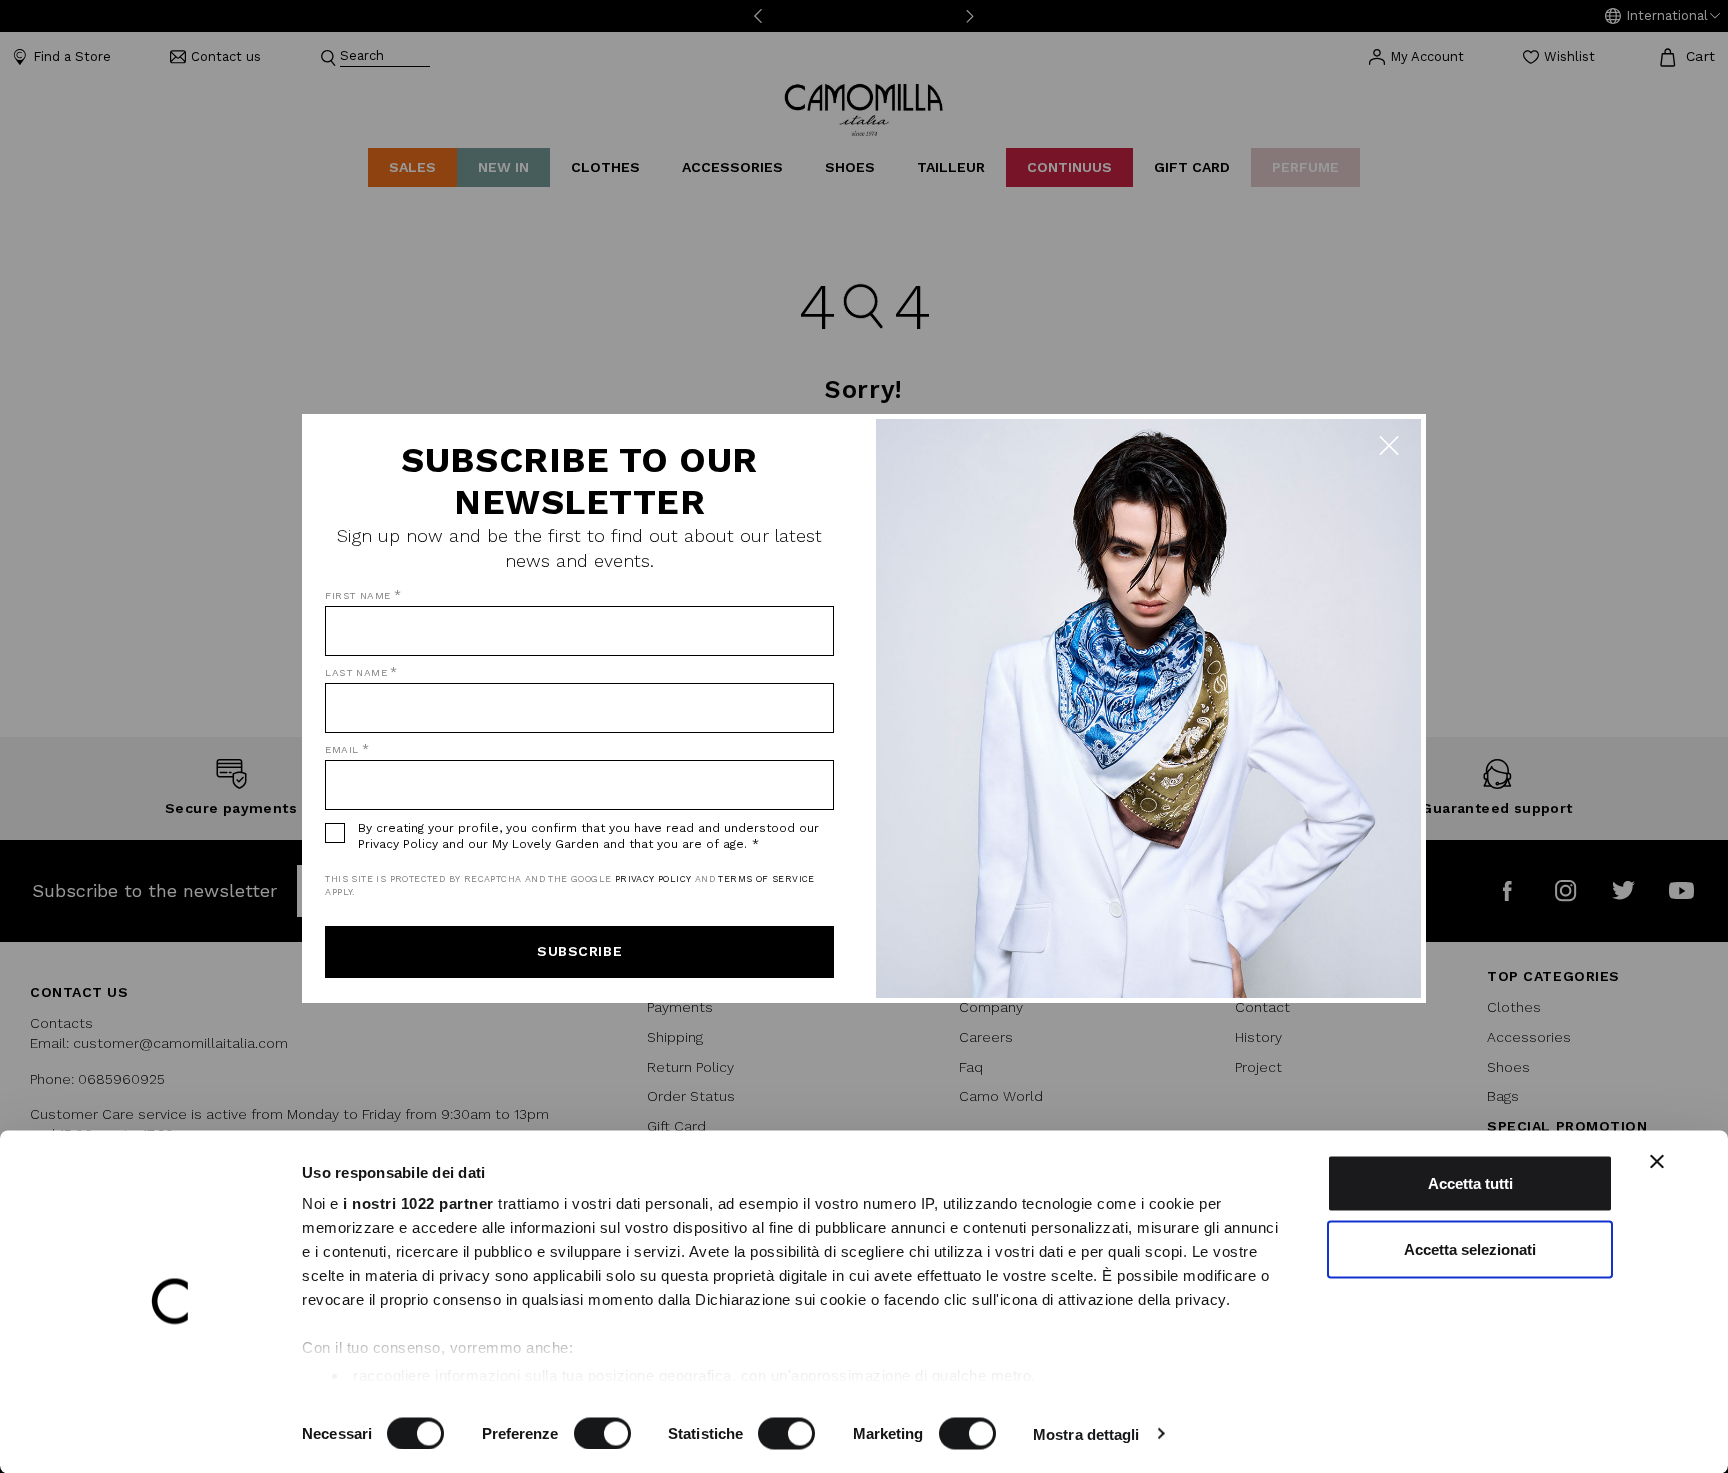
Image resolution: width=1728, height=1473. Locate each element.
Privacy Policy (653, 879)
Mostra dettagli (1086, 1433)
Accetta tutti (1470, 1183)
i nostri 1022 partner (418, 1203)
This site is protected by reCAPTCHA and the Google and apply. (569, 885)
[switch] (602, 1433)
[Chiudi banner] (1657, 1162)
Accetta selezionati (1470, 1248)
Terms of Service (766, 879)
